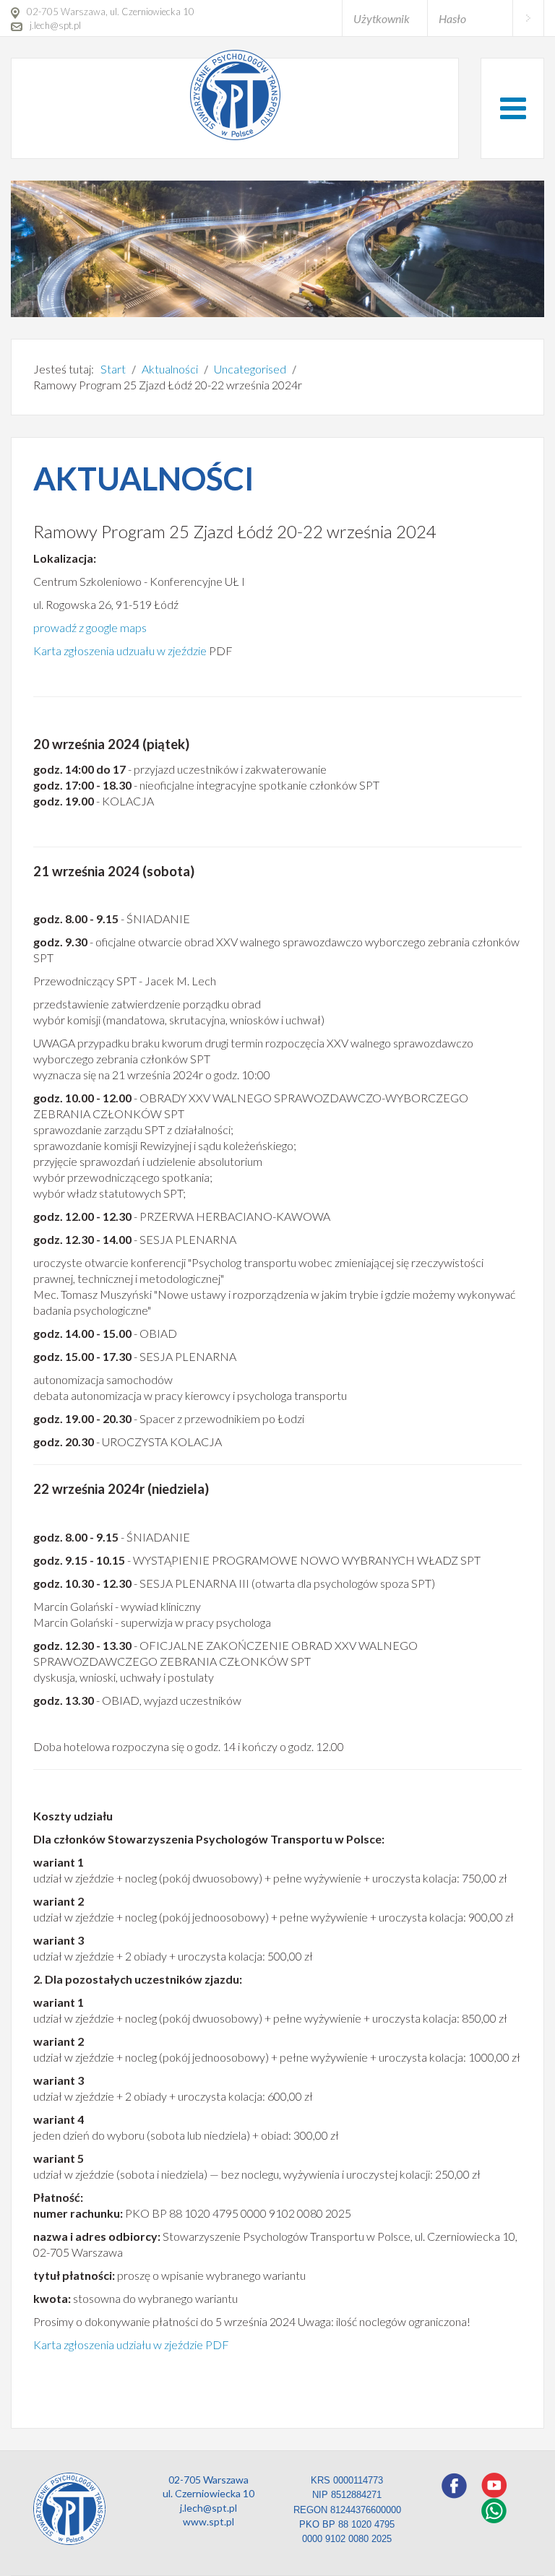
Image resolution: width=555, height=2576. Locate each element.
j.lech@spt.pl (208, 2508)
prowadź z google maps (90, 627)
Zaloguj (528, 18)
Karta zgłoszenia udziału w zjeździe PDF (131, 2344)
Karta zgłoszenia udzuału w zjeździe (120, 651)
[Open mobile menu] (513, 108)
